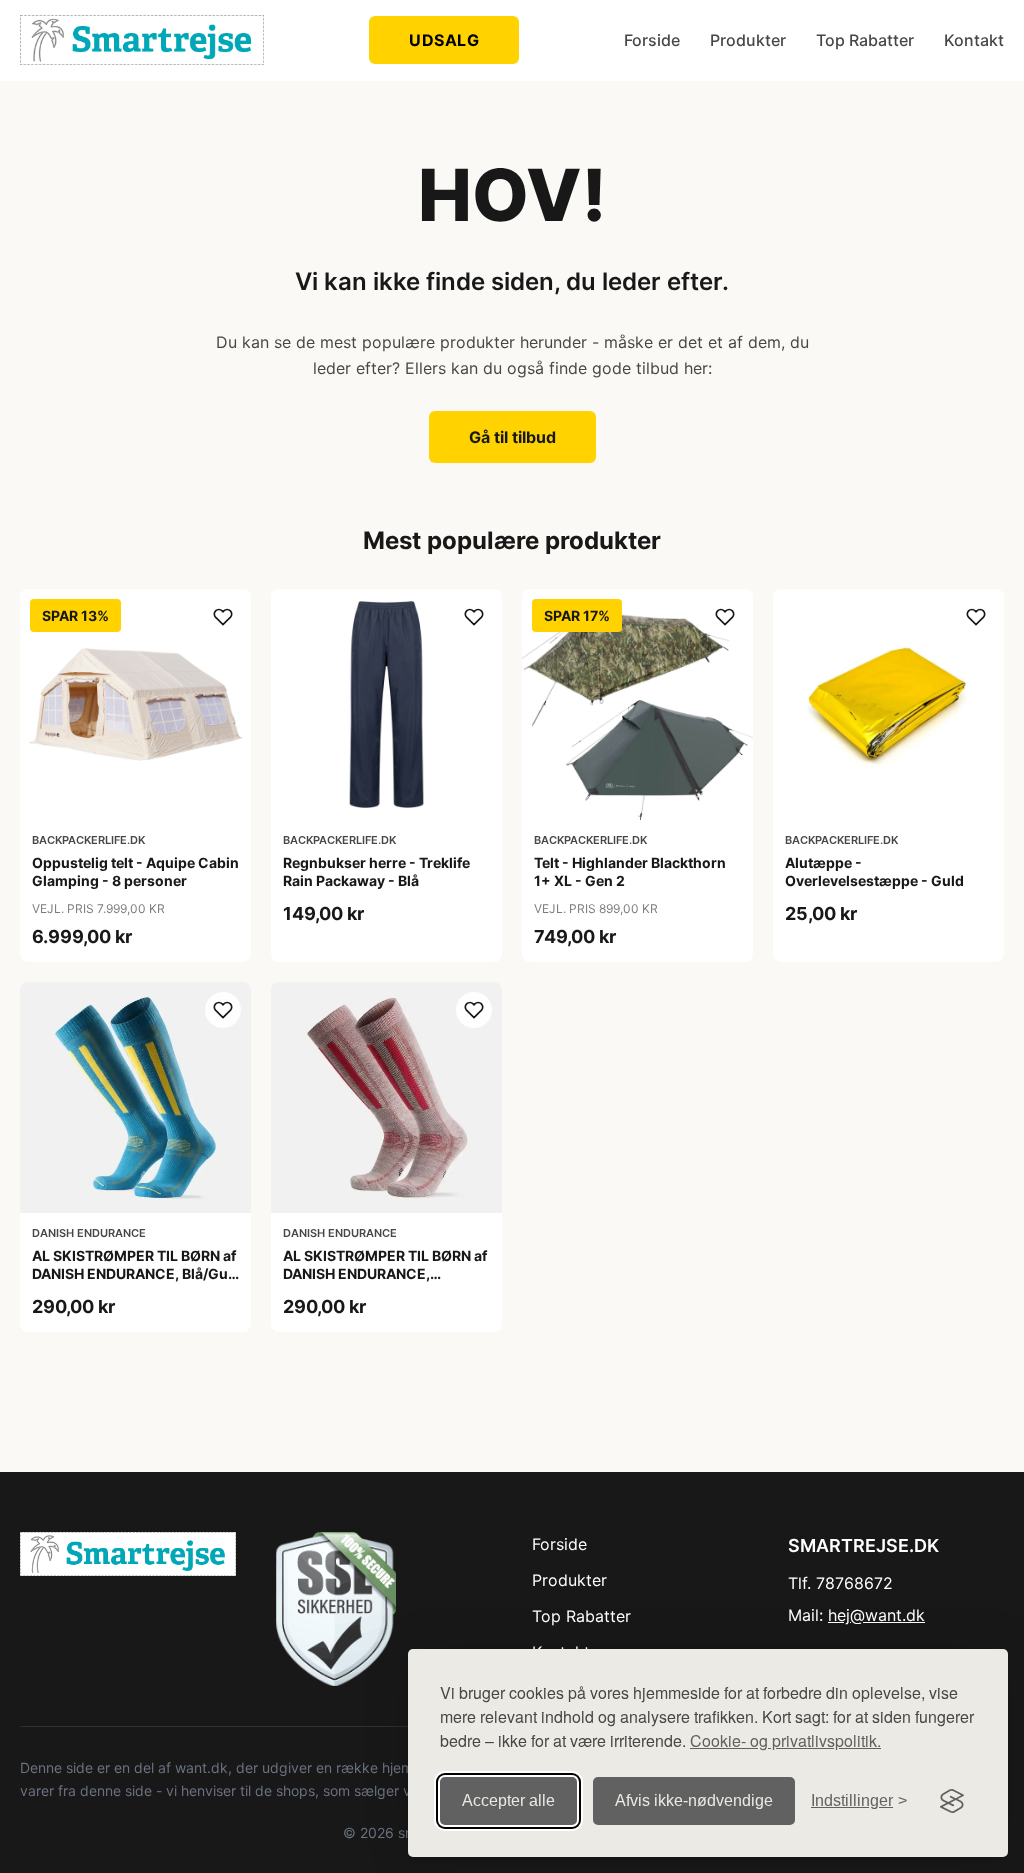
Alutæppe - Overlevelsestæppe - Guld (874, 871)
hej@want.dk (876, 1615)
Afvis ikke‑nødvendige (694, 1800)
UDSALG (444, 40)
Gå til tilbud (512, 437)
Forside (652, 40)
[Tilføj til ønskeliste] (223, 617)
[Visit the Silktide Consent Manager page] (952, 1801)
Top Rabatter (865, 40)
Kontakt (974, 40)
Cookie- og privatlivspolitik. (785, 1740)
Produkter (748, 40)
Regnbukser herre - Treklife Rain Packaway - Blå (376, 871)
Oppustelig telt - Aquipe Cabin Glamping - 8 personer (135, 871)
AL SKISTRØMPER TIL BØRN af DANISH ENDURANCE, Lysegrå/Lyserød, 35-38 (385, 1273)
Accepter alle (508, 1800)
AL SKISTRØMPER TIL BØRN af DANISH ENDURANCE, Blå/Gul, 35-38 (134, 1273)
